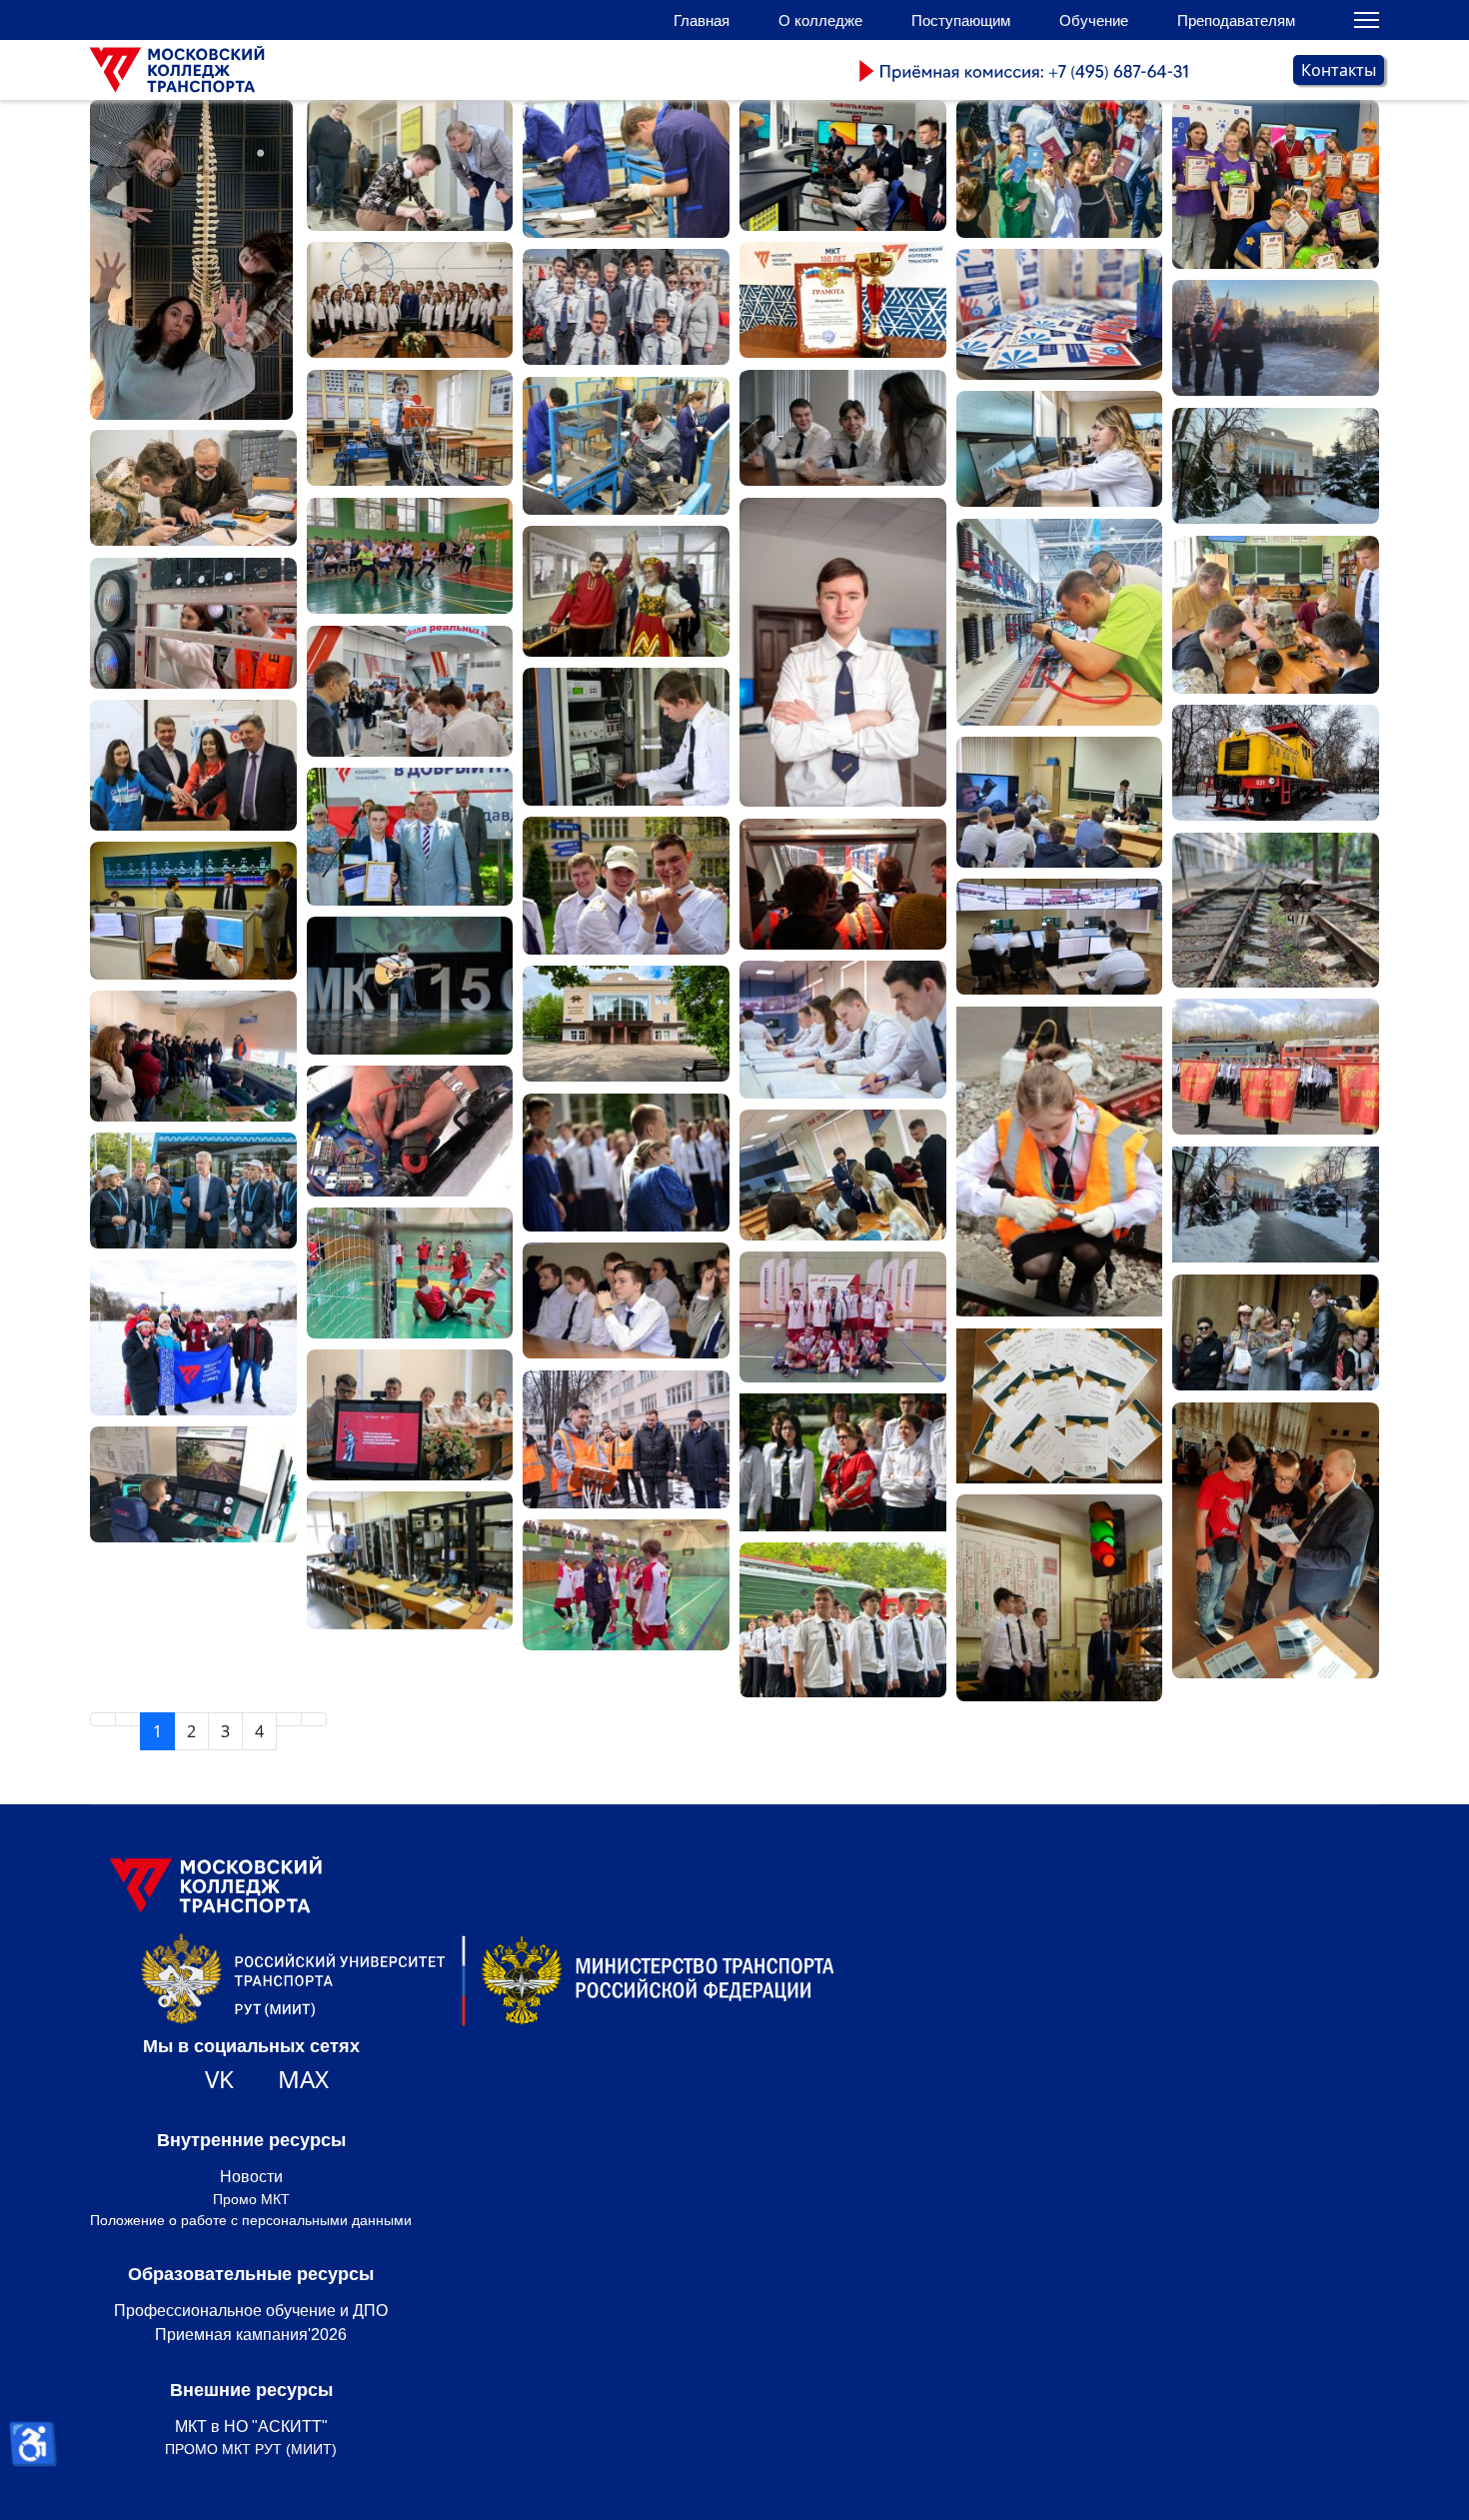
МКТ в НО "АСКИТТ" (251, 2427)
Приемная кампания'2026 (251, 2335)
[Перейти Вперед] (289, 1719)
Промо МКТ (251, 2199)
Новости (251, 2177)
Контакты (1339, 70)
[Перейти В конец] (314, 1719)
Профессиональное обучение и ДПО (251, 2311)
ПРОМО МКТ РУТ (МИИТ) (251, 2449)
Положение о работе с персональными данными (251, 2220)
